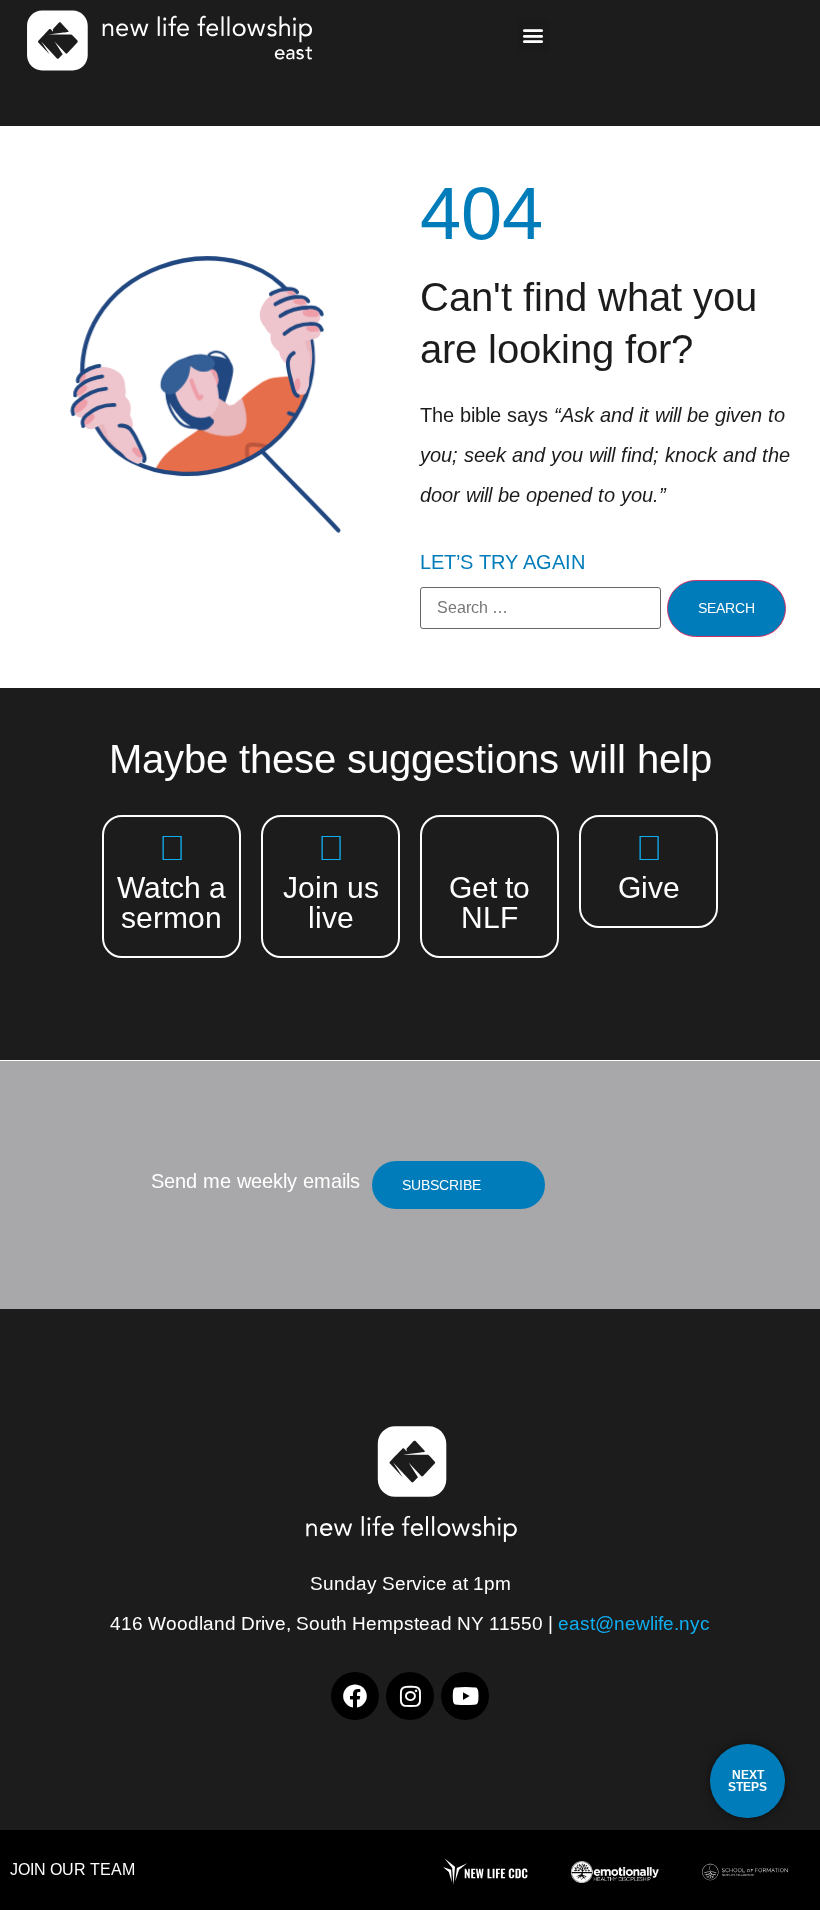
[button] (533, 35)
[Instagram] (410, 1696)
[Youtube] (465, 1696)
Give (649, 887)
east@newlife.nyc (634, 1623)
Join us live (331, 902)
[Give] (648, 847)
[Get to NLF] (489, 847)
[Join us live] (330, 847)
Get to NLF (489, 902)
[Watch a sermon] (171, 847)
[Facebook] (355, 1696)
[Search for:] (540, 608)
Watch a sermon (171, 902)
